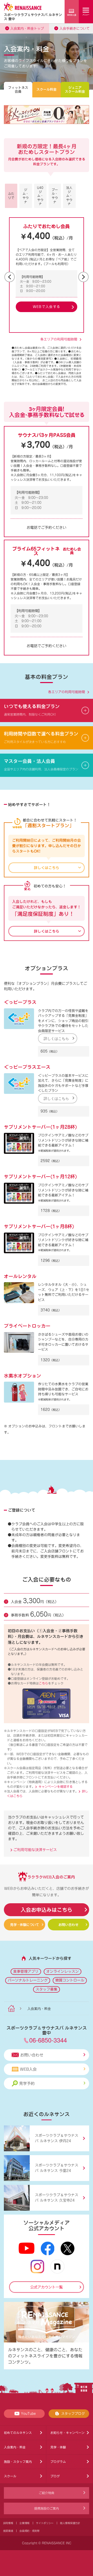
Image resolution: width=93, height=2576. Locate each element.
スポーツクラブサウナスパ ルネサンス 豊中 (33, 17)
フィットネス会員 (18, 90)
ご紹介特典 (47, 2493)
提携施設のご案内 (47, 2508)
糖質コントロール (70, 1980)
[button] (10, 277)
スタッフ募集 (47, 1989)
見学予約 (27, 2083)
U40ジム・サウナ (40, 196)
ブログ (55, 2476)
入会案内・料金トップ (27, 29)
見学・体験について (24, 1925)
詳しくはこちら (56, 1038)
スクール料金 (47, 90)
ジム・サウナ (26, 196)
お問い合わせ (68, 1925)
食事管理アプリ (26, 1971)
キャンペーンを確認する (56, 1786)
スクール (10, 2476)
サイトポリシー (45, 2523)
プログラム (58, 2462)
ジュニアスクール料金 (75, 90)
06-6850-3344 (48, 2040)
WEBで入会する (47, 307)
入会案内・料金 (15, 2447)
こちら (43, 1683)
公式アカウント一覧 (47, 2287)
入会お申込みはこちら (47, 1910)
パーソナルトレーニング (28, 1980)
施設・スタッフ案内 (18, 2462)
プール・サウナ (55, 196)
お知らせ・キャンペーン (67, 2433)
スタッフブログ (73, 2414)
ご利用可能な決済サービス (34, 1850)
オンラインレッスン (63, 1971)
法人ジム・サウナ (69, 196)
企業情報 (24, 2523)
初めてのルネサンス (18, 2433)
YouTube (28, 2414)
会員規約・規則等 (29, 2531)
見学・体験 (58, 2447)
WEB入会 (28, 2069)
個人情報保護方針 (70, 2523)
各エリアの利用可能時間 (59, 339)
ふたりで (11, 196)
